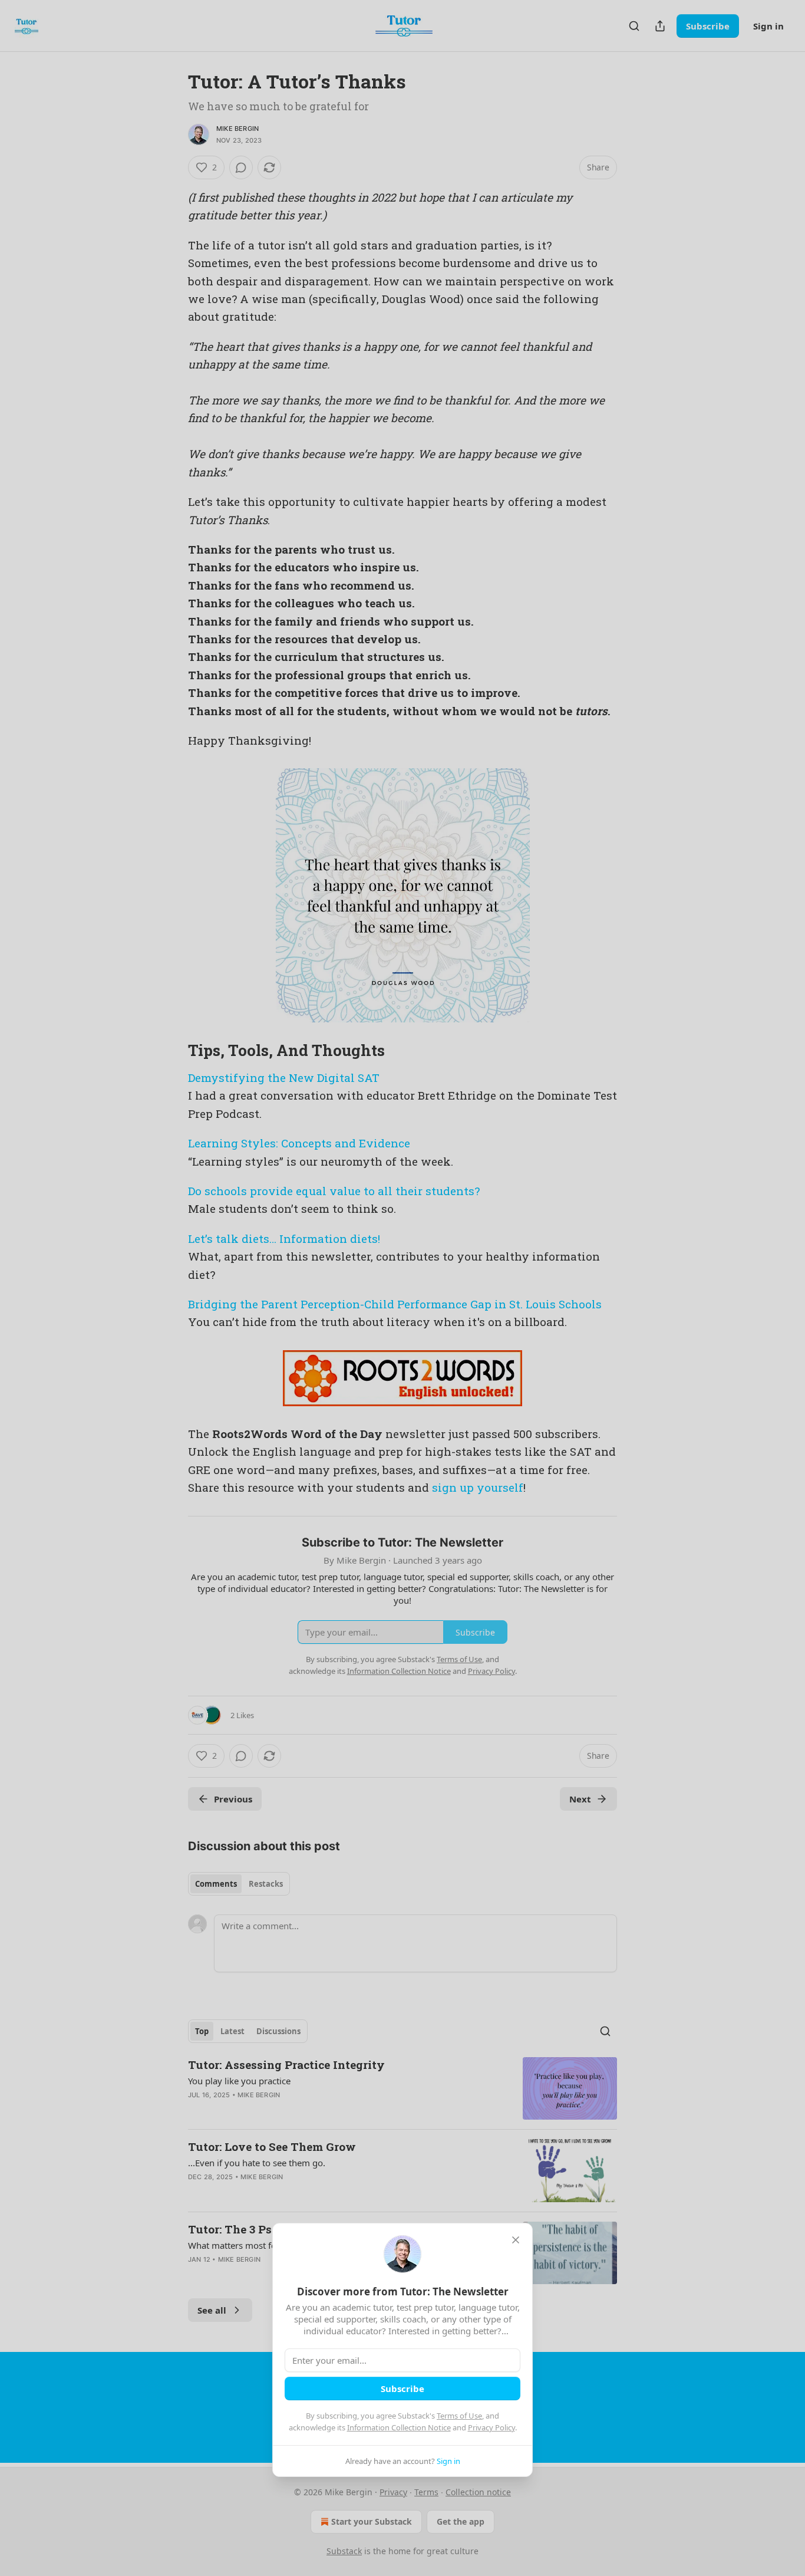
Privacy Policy (491, 2427)
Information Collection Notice (399, 2427)
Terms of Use (459, 2416)
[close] (516, 2240)
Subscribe (402, 2389)
